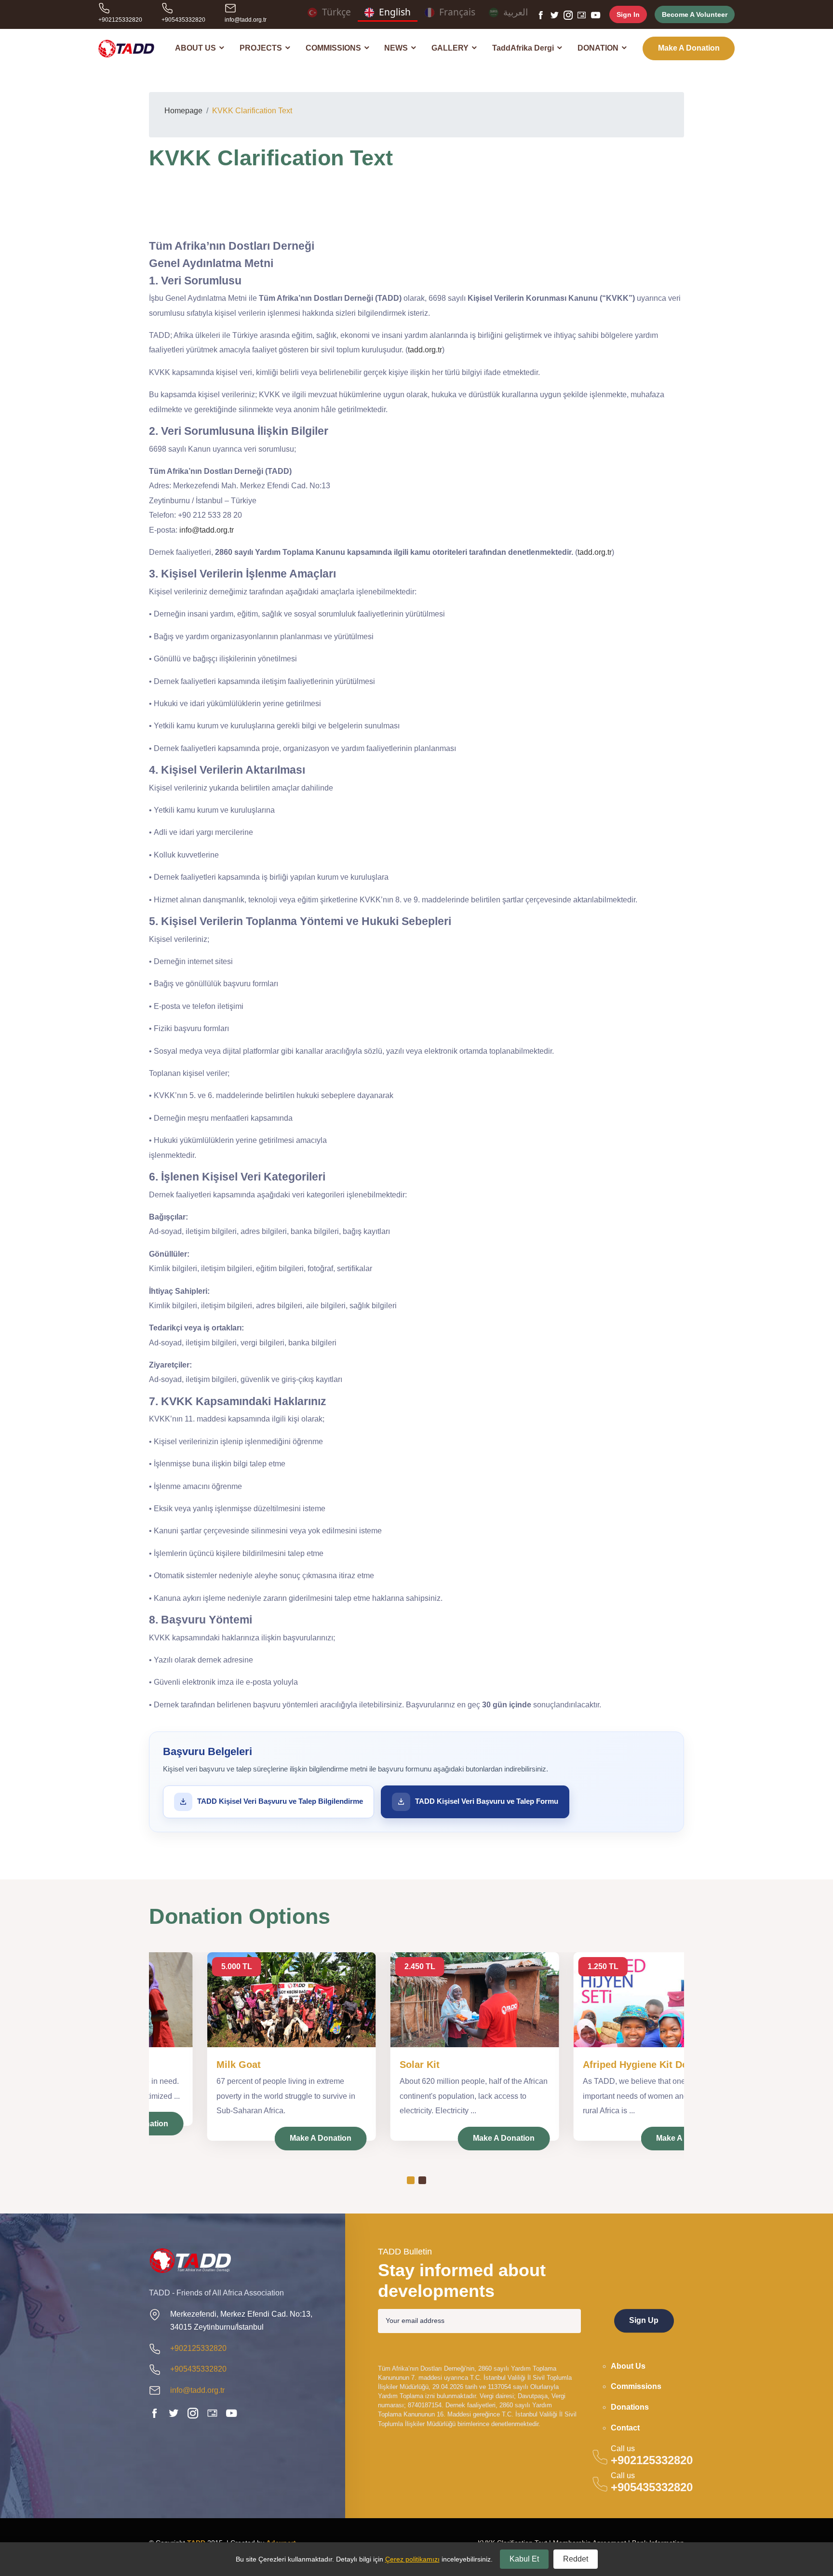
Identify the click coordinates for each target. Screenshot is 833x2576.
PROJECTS (262, 48)
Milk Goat (180, 2065)
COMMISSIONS (334, 48)
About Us (628, 2366)
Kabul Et (524, 2559)
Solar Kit (361, 2065)
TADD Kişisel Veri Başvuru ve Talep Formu (487, 1801)
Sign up (644, 2321)
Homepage (183, 111)
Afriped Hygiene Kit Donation (591, 2065)
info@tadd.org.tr (246, 20)
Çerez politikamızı (412, 2559)
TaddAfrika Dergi (524, 48)
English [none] (395, 13)
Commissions (636, 2386)
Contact (625, 2428)
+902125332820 (120, 20)
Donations (630, 2407)
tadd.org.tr (425, 350)
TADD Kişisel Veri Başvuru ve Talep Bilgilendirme (280, 1801)
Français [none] (457, 13)
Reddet (576, 2559)
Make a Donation (689, 48)
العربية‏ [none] (516, 13)
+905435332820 (183, 20)
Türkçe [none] (336, 13)
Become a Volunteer (695, 14)
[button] (411, 2180)
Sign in (628, 14)
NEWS (397, 48)
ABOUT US (196, 48)
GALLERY (451, 48)
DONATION (599, 48)
